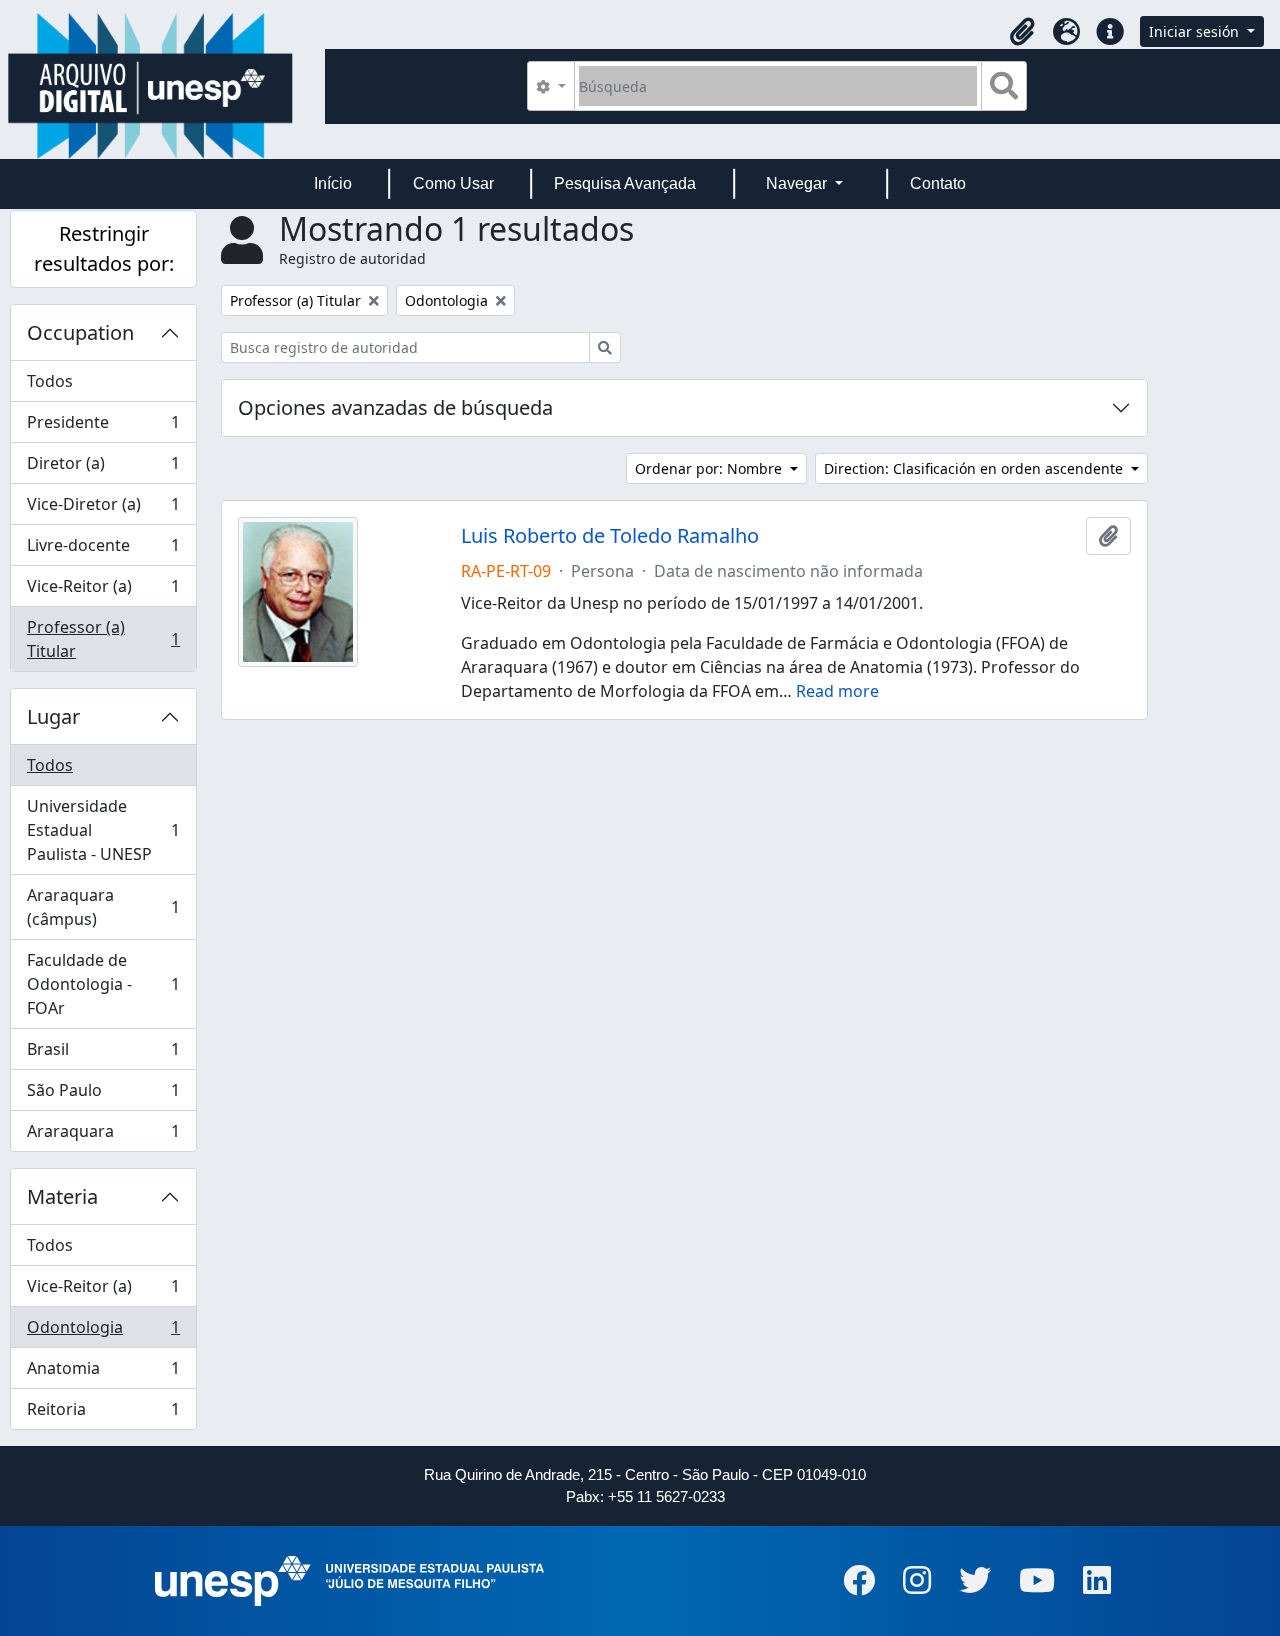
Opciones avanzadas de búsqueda (395, 407)
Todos (50, 381)
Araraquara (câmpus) (103, 907)
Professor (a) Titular (103, 639)
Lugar (53, 716)
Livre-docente (103, 550)
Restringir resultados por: (104, 248)
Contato (938, 183)
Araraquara (103, 1135)
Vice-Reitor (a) (103, 591)
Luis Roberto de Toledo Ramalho (610, 536)
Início (333, 183)
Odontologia (103, 1332)
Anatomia (103, 1373)
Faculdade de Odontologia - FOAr (103, 984)
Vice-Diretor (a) (103, 509)
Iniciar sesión (1196, 31)
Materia (62, 1196)
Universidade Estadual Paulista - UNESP (103, 830)
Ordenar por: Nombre (710, 468)
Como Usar (453, 183)
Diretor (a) (103, 468)
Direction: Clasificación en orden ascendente (975, 468)
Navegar (798, 183)
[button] (1022, 32)
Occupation (80, 332)
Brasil (103, 1054)
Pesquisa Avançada (625, 183)
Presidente (103, 427)
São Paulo (103, 1095)
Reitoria (103, 1413)
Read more (837, 691)
